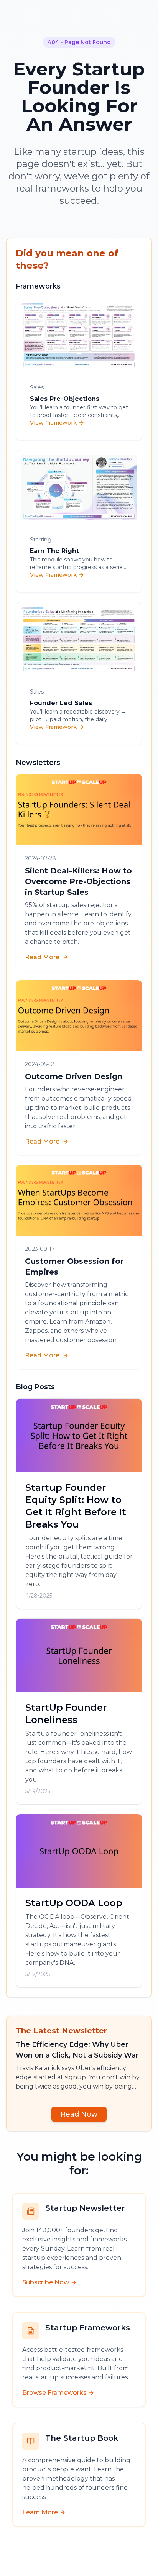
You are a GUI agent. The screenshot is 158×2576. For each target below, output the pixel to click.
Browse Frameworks (54, 2393)
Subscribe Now (46, 2282)
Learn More (40, 2512)
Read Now (79, 2114)
